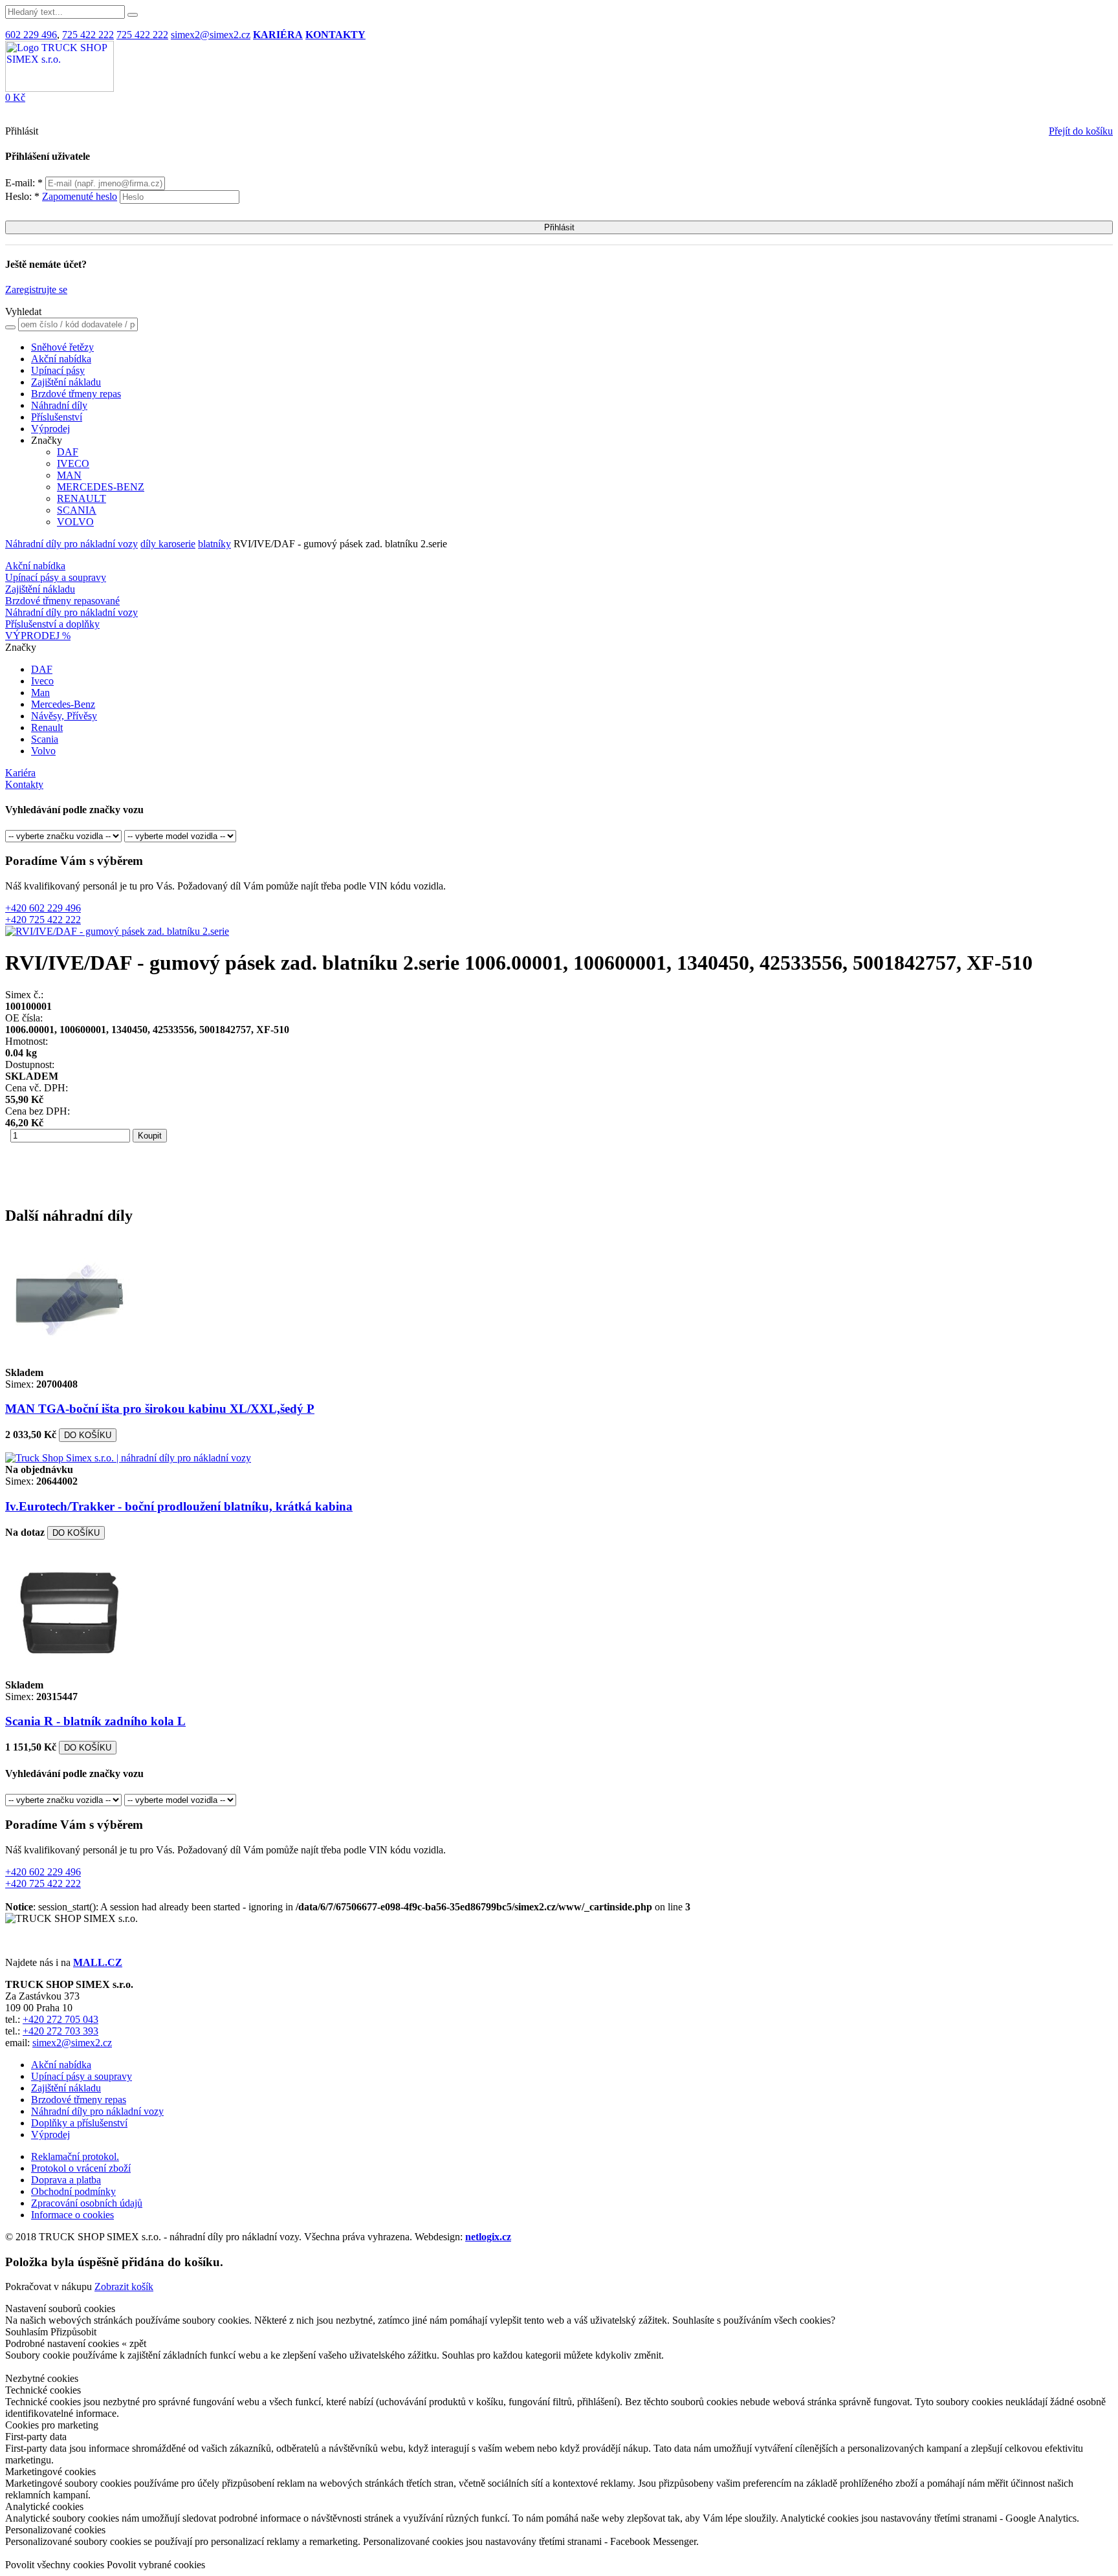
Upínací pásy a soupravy (56, 577)
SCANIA (77, 510)
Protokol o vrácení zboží (81, 2168)
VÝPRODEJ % (38, 636)
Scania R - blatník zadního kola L (95, 1721)
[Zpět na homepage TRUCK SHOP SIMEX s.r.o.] (60, 88)
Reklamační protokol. (75, 2156)
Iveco (42, 681)
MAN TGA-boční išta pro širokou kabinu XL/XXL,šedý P (160, 1409)
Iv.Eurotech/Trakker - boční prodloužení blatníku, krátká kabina (179, 1506)
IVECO (73, 464)
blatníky (214, 544)
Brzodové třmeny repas (79, 2100)
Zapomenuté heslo (80, 196)
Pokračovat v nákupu (49, 2287)
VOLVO (75, 522)
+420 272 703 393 (60, 2031)
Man (40, 693)
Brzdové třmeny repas (76, 394)
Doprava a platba (66, 2180)
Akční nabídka (61, 359)
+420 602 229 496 (43, 908)
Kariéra (20, 773)
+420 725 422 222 (43, 920)
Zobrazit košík (124, 2287)
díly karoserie (168, 544)
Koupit (150, 1136)
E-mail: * (25, 183)
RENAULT (82, 498)
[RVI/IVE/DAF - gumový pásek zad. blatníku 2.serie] (117, 931)
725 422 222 (88, 35)
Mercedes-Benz (63, 704)
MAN (69, 475)
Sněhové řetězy (62, 347)
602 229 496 (31, 35)
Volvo (43, 751)
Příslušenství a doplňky (52, 624)
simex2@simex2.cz (211, 35)
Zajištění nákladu (66, 382)
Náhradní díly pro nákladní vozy (71, 544)
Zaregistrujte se (36, 289)
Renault (47, 727)
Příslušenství (57, 417)
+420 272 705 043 (60, 2019)
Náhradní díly (59, 405)
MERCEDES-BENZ (101, 487)
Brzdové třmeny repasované (62, 601)
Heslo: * (61, 196)
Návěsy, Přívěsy (64, 716)
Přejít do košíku (1081, 131)
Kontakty (24, 784)
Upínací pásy (58, 370)
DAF (68, 452)
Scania (45, 739)
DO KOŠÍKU (88, 1435)
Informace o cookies (72, 2215)
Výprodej (50, 429)
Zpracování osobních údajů (87, 2203)
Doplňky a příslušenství (79, 2123)
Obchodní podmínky (73, 2191)
